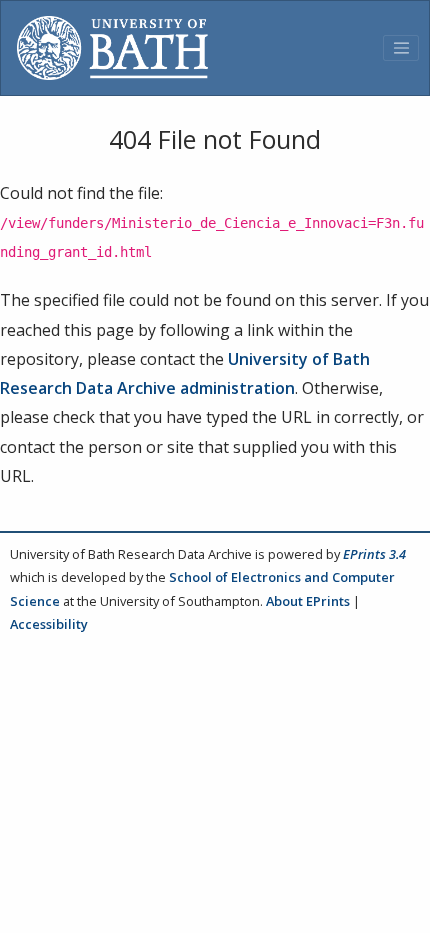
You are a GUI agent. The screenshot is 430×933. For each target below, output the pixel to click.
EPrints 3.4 (374, 554)
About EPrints (308, 601)
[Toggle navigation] (401, 48)
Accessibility (49, 624)
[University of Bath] (112, 48)
